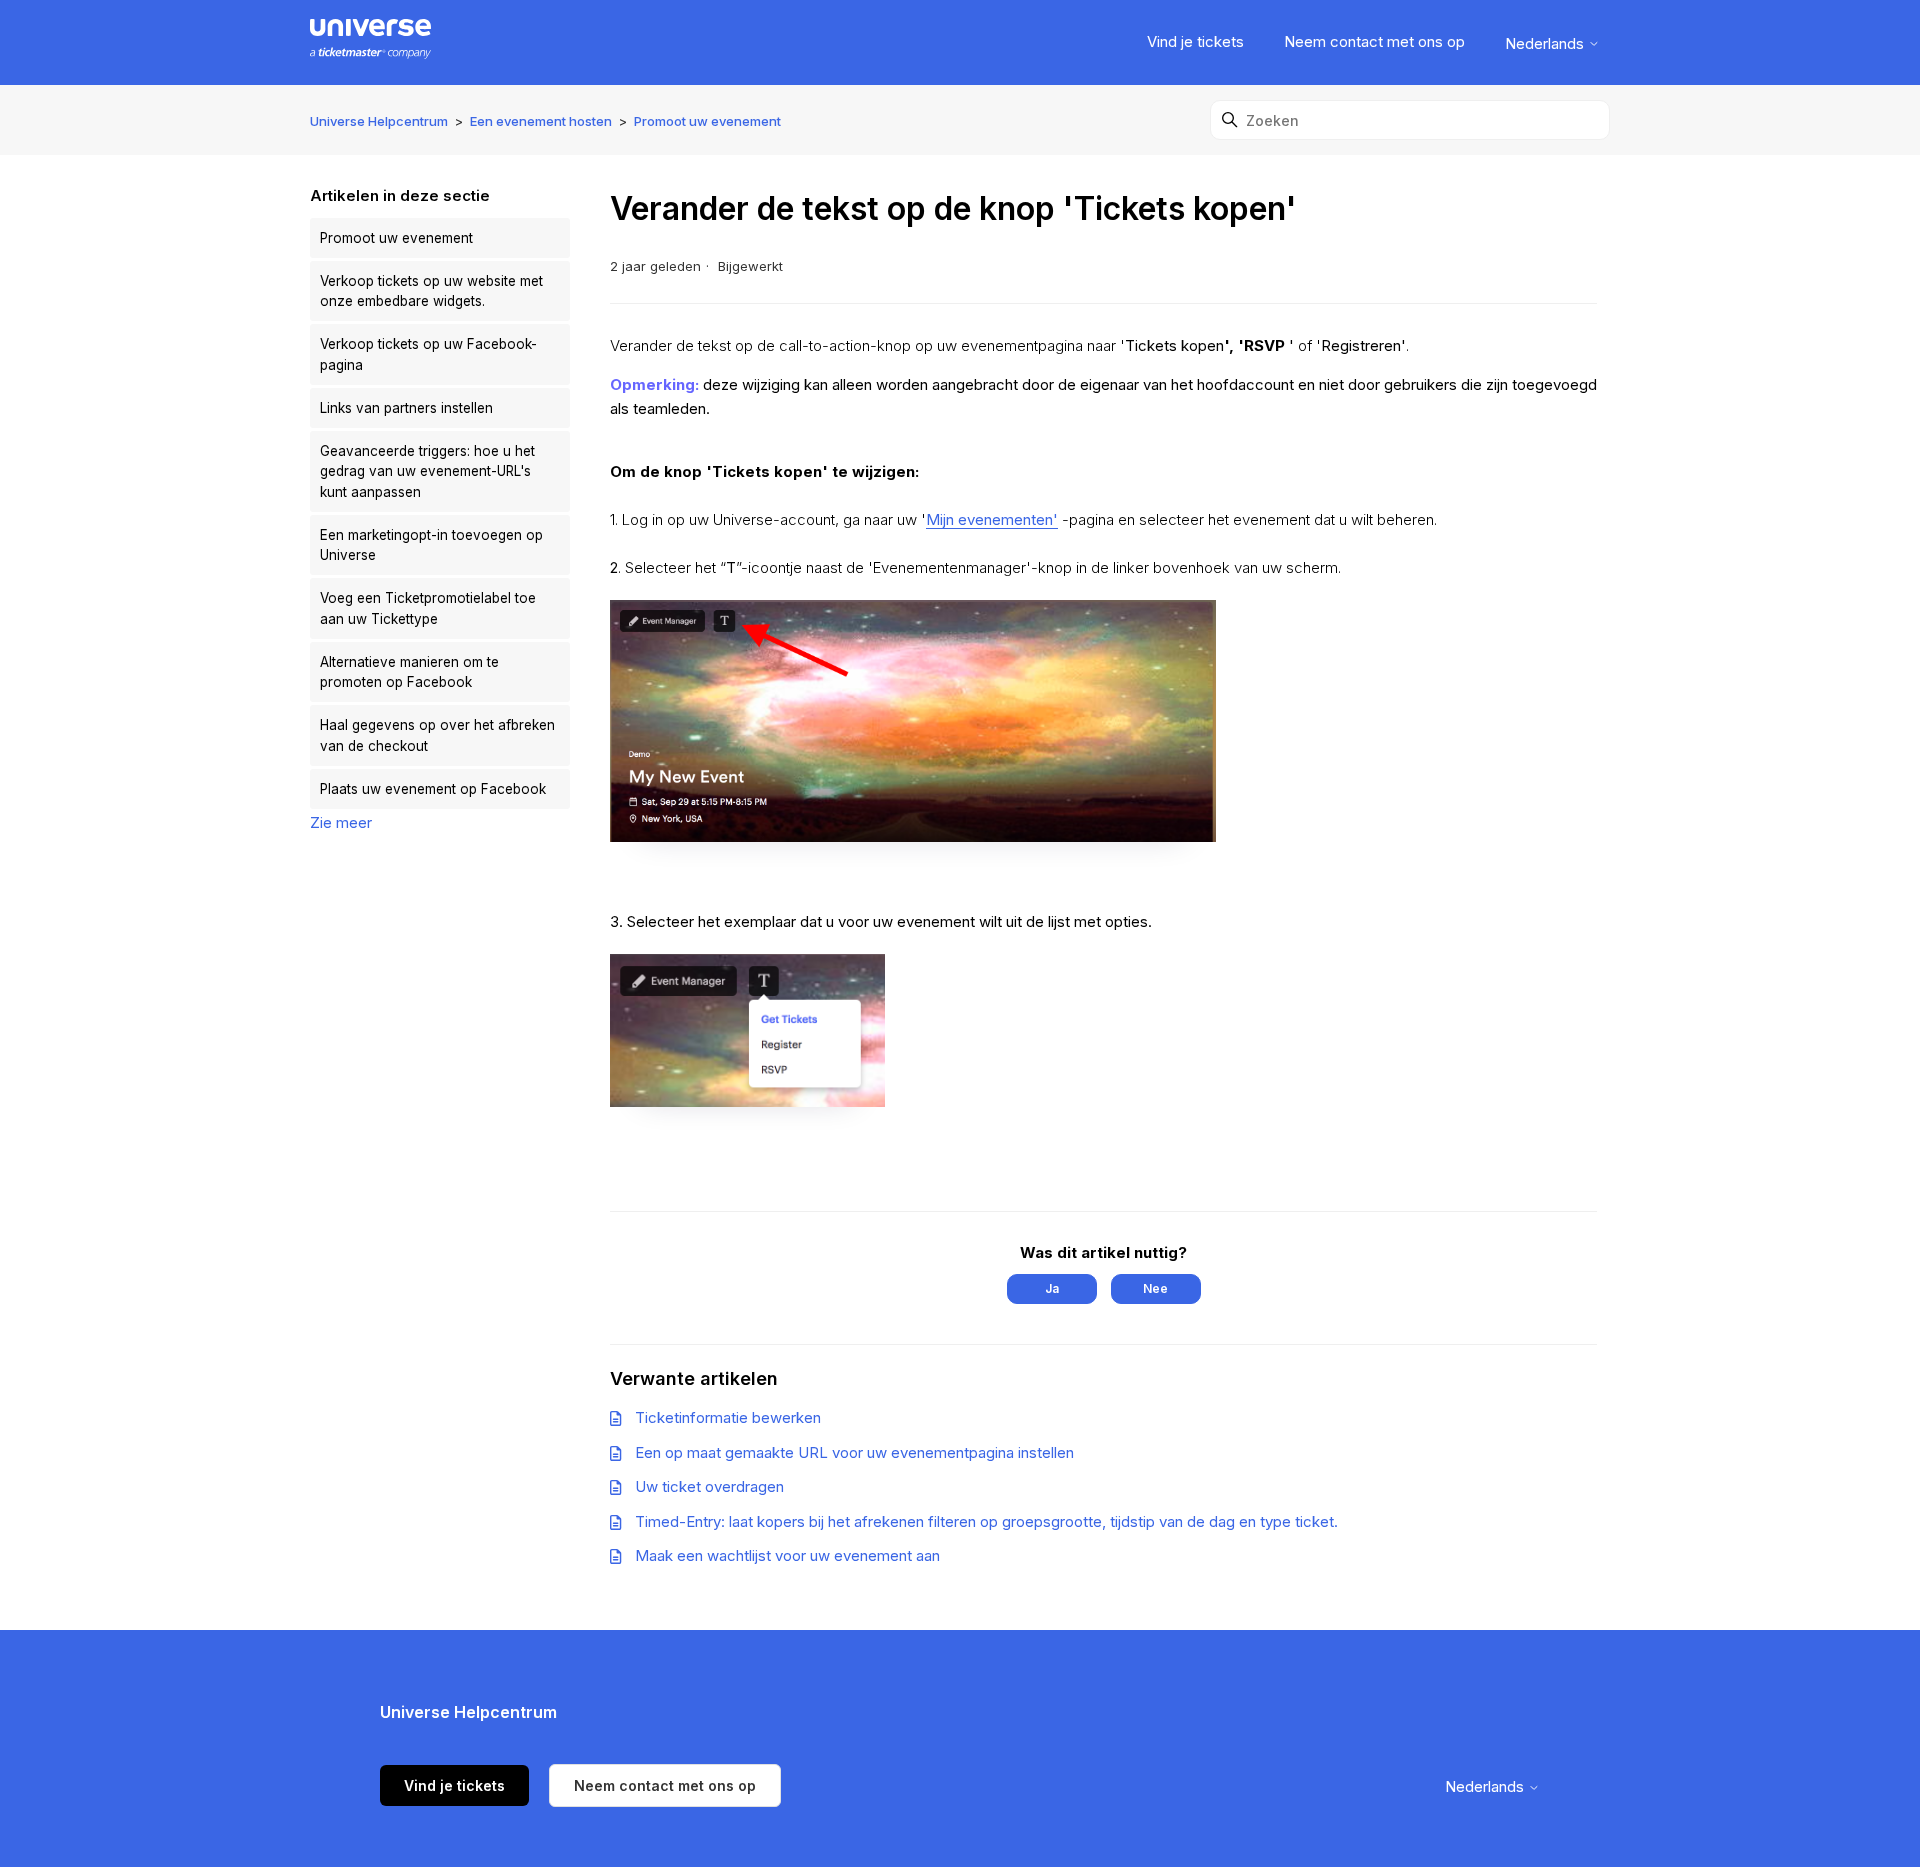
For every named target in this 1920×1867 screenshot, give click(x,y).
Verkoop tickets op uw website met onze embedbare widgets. (431, 291)
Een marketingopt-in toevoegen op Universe (431, 545)
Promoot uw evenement (707, 121)
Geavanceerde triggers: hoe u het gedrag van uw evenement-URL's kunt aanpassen (427, 471)
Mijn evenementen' (992, 519)
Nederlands (1546, 43)
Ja (1052, 1288)
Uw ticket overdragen (709, 1486)
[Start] (370, 42)
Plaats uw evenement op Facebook (433, 789)
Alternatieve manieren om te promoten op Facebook (409, 672)
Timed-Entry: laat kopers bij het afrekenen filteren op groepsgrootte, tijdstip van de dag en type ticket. (986, 1521)
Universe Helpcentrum (379, 121)
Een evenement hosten (541, 121)
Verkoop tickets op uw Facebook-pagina (428, 354)
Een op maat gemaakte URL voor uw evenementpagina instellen (854, 1452)
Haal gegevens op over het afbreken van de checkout (437, 735)
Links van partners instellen (406, 408)
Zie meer (341, 822)
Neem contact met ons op (1374, 41)
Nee (1155, 1288)
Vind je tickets (1195, 41)
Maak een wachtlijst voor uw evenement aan (787, 1555)
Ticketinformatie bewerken (728, 1417)
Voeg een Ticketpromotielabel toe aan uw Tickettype (428, 608)
